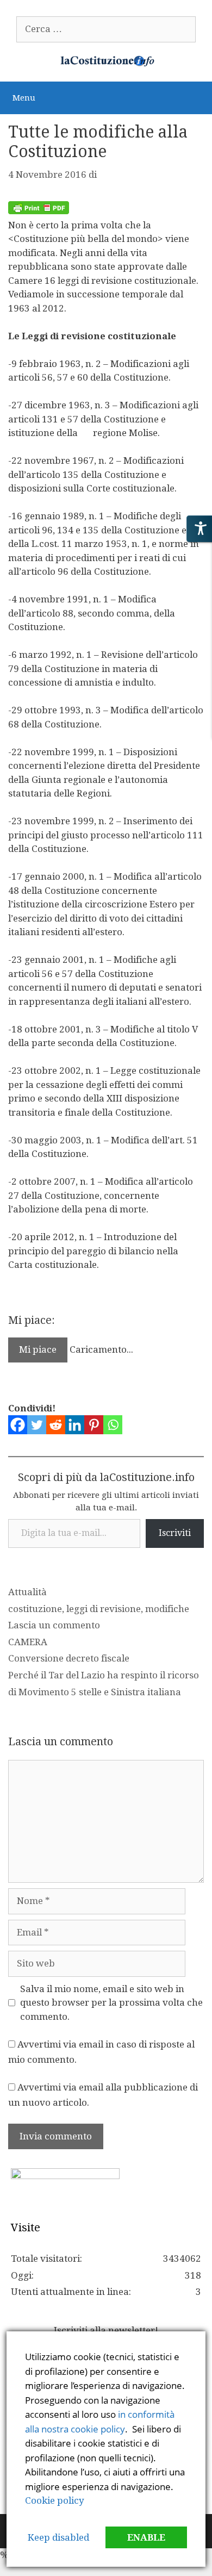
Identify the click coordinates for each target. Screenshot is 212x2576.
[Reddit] (56, 1425)
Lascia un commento (54, 1625)
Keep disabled (58, 2537)
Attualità (27, 1592)
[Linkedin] (75, 1425)
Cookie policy (55, 2500)
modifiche (167, 1609)
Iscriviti (175, 1533)
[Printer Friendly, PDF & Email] (39, 211)
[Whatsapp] (113, 1425)
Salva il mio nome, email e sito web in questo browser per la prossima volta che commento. (111, 2003)
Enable (146, 2537)
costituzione (35, 1609)
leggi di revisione (104, 1609)
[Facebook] (18, 1425)
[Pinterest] (94, 1425)
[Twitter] (37, 1425)
